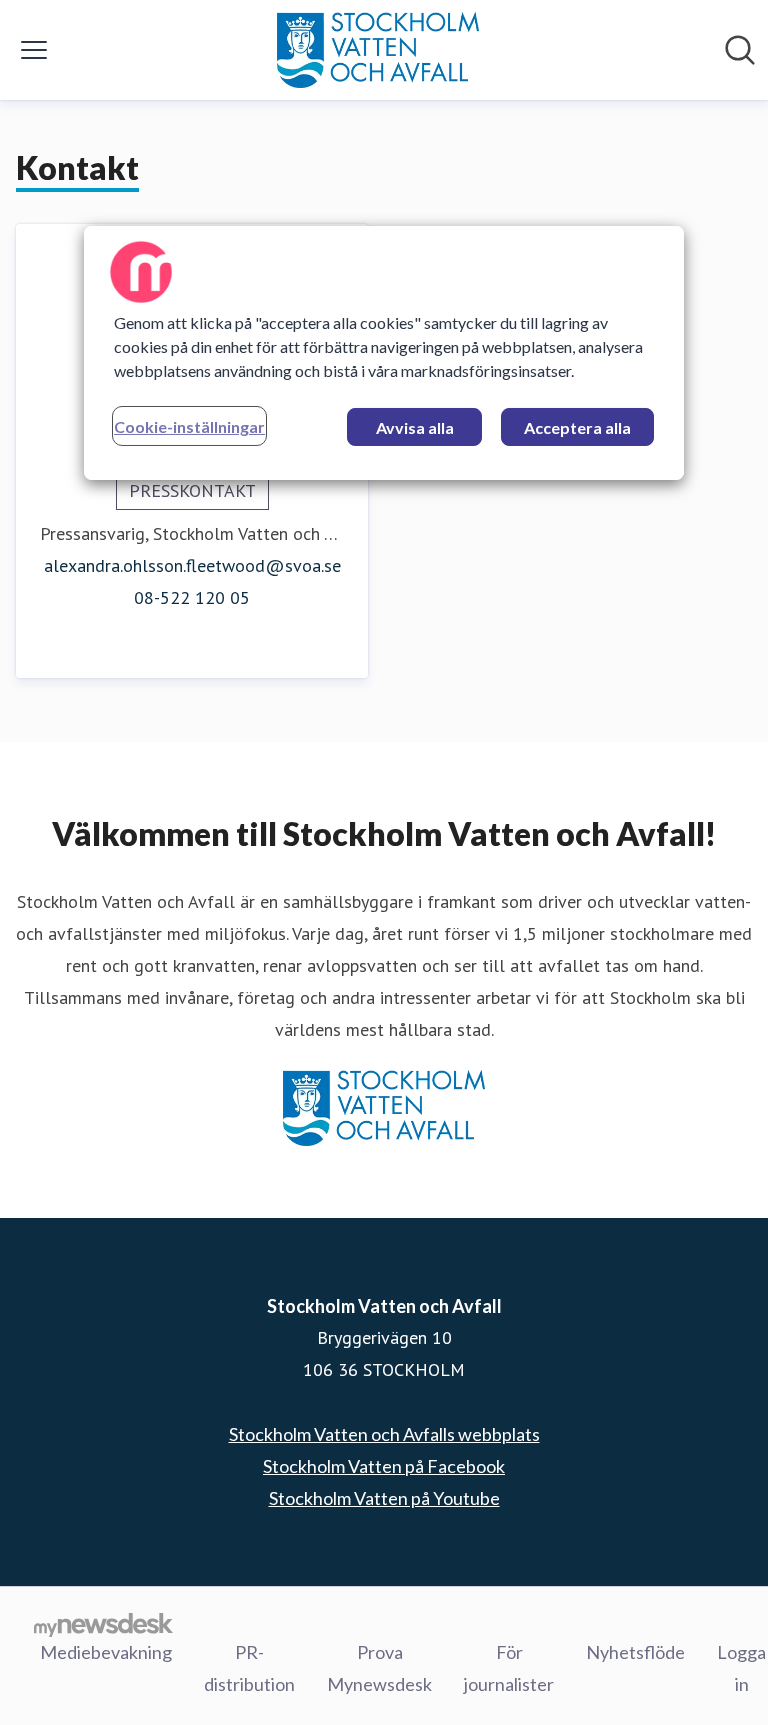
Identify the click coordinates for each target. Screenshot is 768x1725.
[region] (384, 353)
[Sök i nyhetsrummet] (740, 50)
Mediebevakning (106, 1652)
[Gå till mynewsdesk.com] (103, 1624)
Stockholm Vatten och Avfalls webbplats (384, 1434)
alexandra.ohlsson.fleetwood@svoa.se (192, 565)
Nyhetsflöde (635, 1652)
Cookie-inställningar (189, 426)
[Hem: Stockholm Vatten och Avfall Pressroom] (378, 50)
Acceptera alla (577, 427)
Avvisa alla (415, 427)
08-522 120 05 (192, 597)
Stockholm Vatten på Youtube (384, 1498)
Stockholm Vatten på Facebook (384, 1466)
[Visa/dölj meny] (34, 50)
